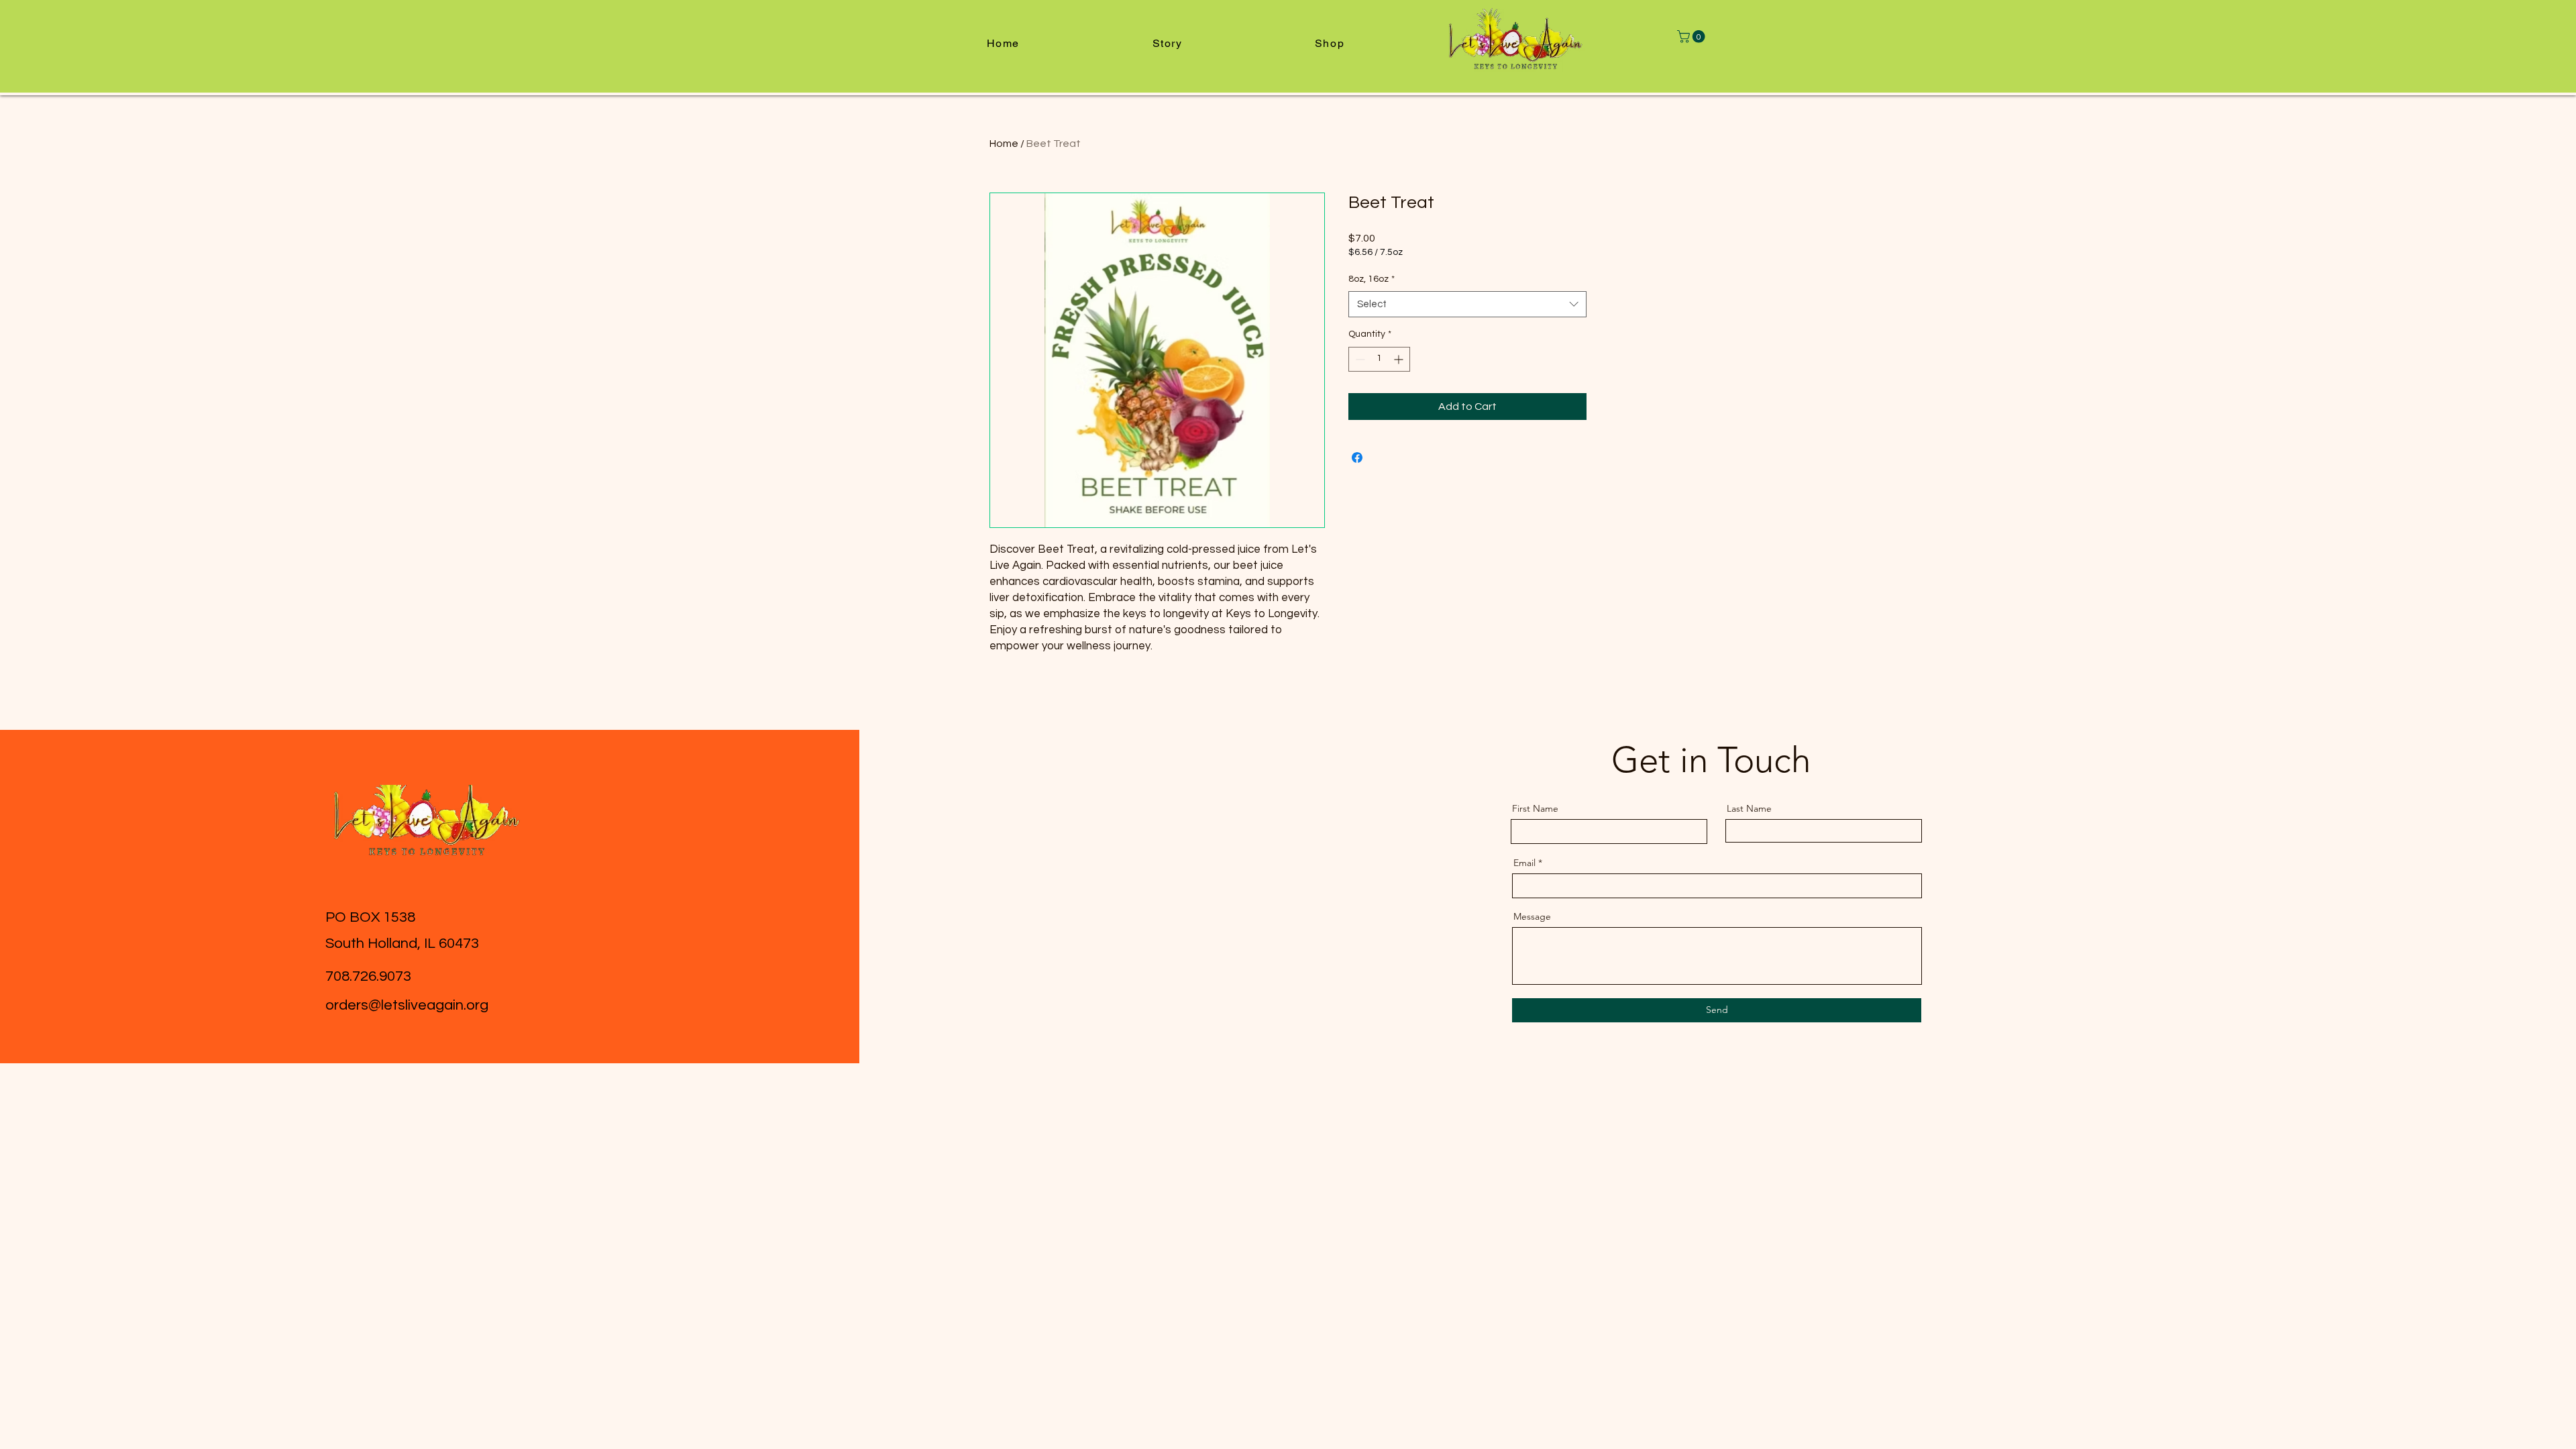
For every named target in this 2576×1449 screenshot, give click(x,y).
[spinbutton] (1379, 359)
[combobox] (1467, 304)
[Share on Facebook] (1357, 458)
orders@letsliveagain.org (407, 1005)
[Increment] (1400, 359)
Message (1532, 916)
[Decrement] (1359, 359)
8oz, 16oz (1372, 279)
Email (1524, 863)
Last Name (1749, 808)
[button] (1693, 37)
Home (1004, 144)
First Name (1535, 808)
